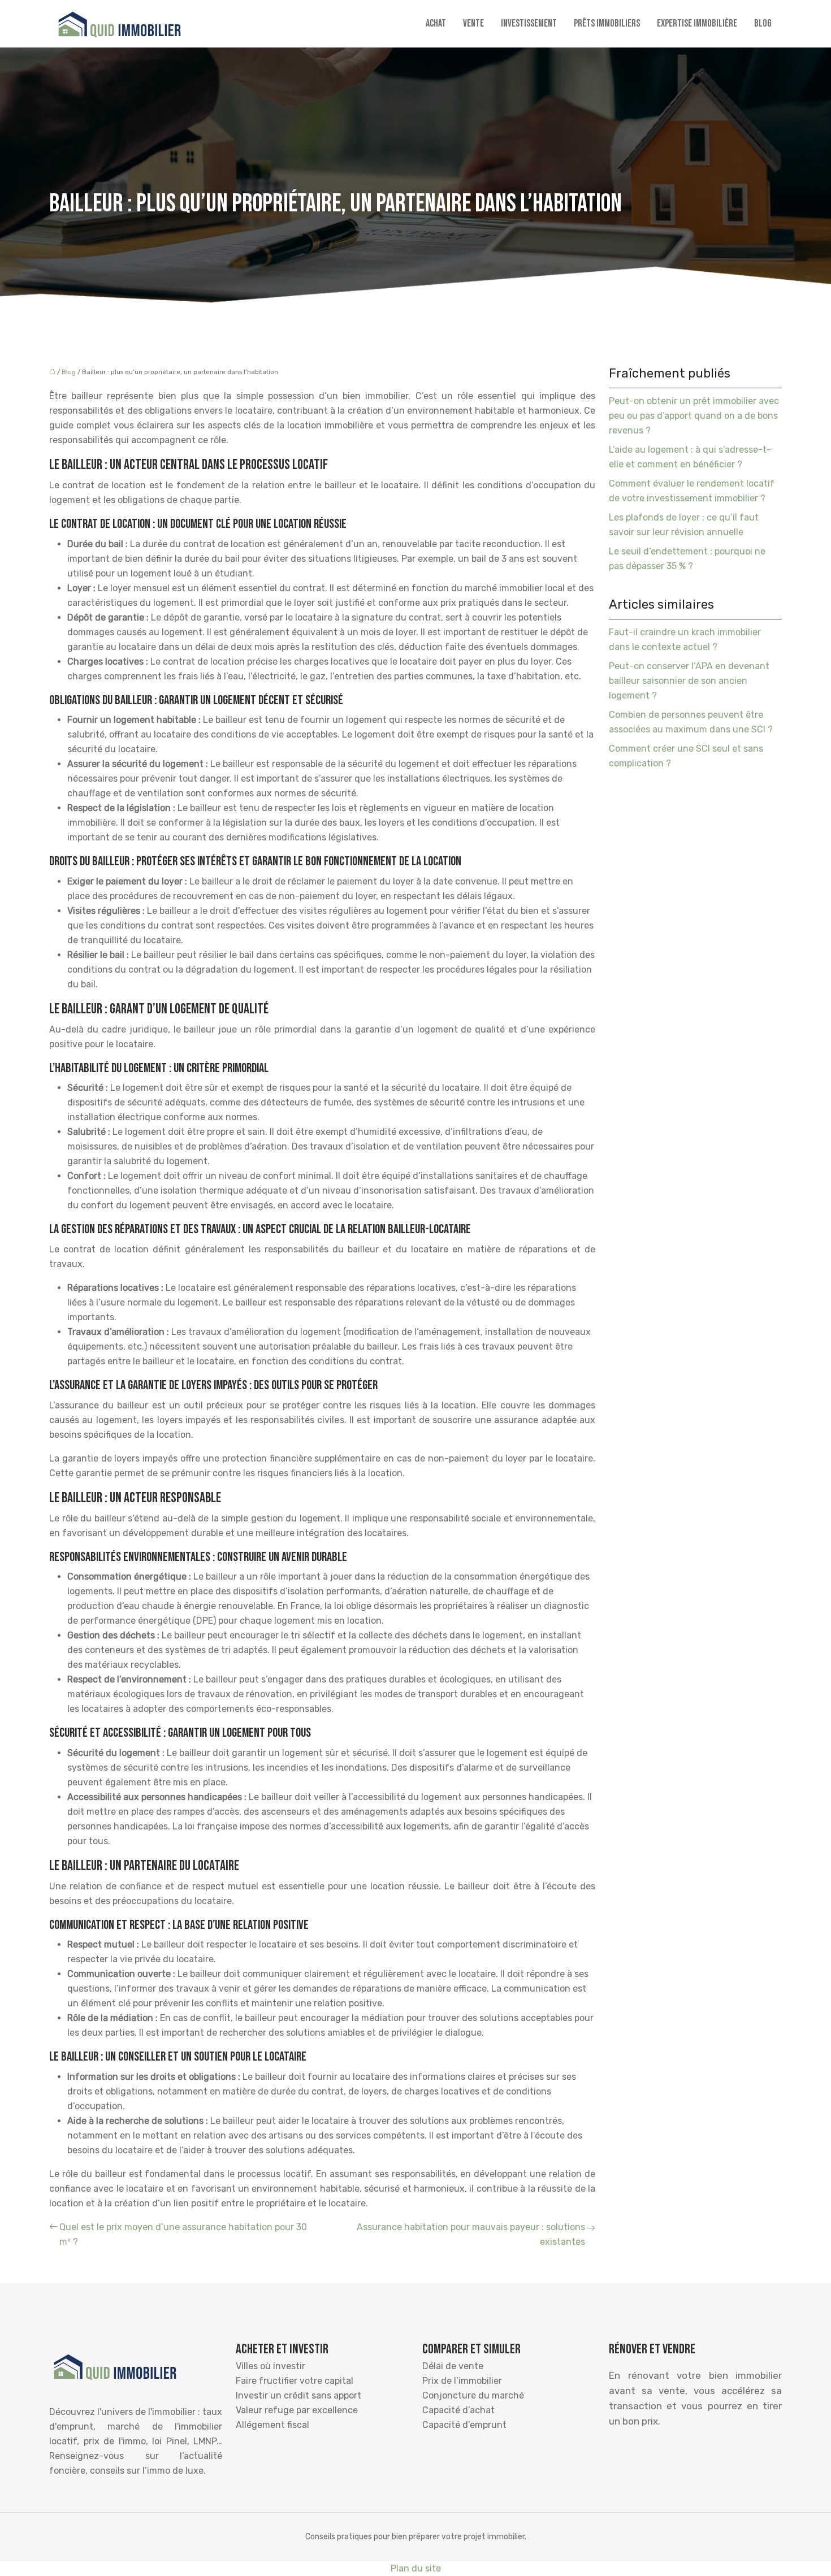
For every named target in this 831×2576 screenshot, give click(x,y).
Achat (436, 23)
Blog (763, 23)
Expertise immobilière (697, 23)
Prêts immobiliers (607, 23)
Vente (473, 23)
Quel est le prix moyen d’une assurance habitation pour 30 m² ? (183, 2234)
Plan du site (416, 2568)
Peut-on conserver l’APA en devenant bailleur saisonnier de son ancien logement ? (689, 681)
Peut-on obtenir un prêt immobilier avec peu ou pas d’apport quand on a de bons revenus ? (694, 416)
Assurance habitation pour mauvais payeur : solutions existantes (471, 2234)
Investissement (529, 23)
